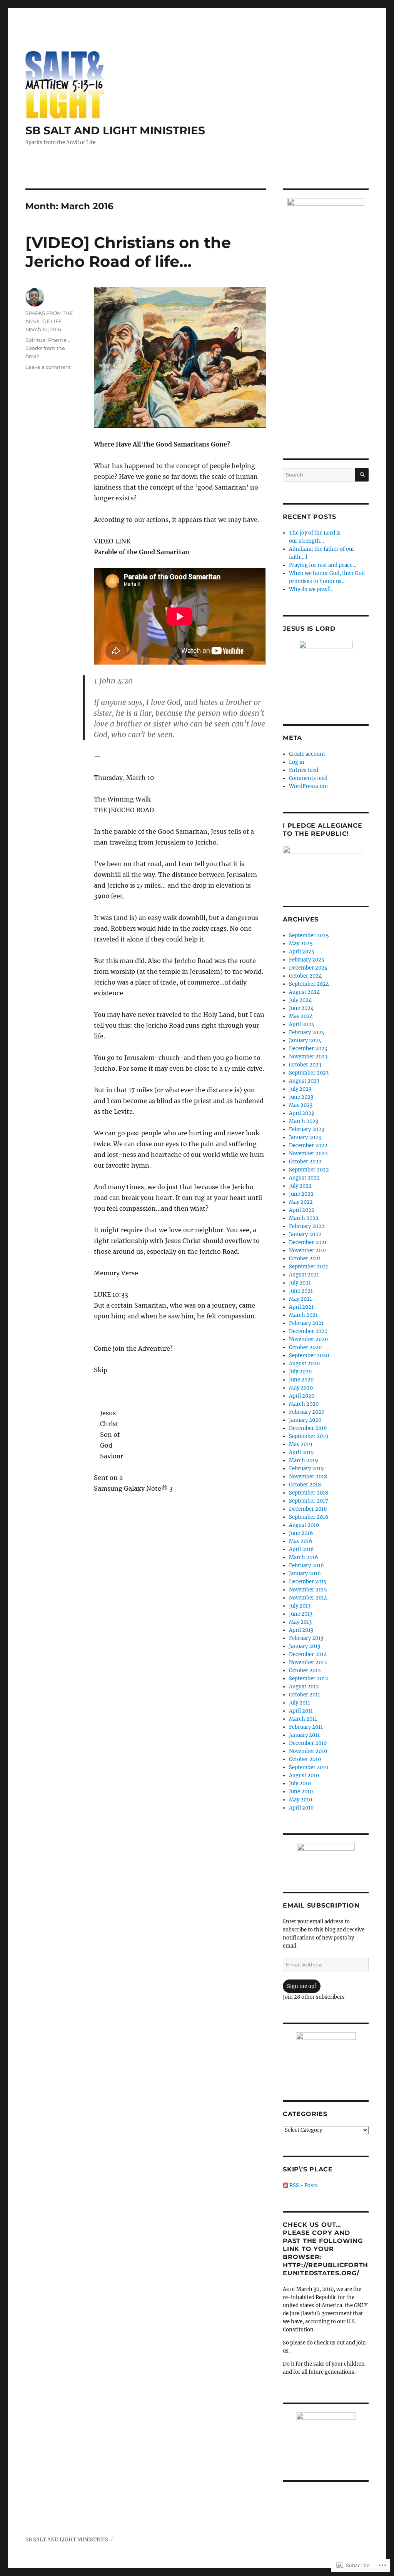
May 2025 (301, 944)
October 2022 (305, 1162)
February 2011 (306, 1727)
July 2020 (300, 1372)
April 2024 (302, 1024)
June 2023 (301, 1097)
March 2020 (304, 1404)
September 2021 (309, 1267)
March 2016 (304, 1557)
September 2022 (309, 1170)
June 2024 (301, 1008)
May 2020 (301, 1388)
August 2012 (304, 1687)
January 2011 (304, 1735)
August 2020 (304, 1364)
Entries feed (304, 770)
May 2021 (301, 1299)
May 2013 (300, 1622)
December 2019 (308, 1428)
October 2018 (305, 1485)
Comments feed (308, 778)
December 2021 (308, 1242)
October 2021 (305, 1259)
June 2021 (301, 1291)
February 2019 (306, 1469)
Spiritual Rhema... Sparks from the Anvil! (48, 348)
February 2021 (306, 1323)
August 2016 (304, 1525)
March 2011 (303, 1719)
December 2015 (308, 1582)
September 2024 (309, 984)
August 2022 (304, 1178)
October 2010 (305, 1759)
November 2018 (308, 1477)
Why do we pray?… (311, 589)
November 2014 (308, 1598)
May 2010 (301, 1800)
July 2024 (300, 1000)
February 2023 (306, 1129)
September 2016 (309, 1517)
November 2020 (308, 1339)
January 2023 (305, 1137)
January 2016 (305, 1574)
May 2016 (301, 1541)
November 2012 (308, 1662)
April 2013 (301, 1630)
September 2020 (309, 1355)
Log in (297, 762)
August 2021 (304, 1275)
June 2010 (301, 1792)
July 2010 (300, 1784)
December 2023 (308, 1049)
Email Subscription (321, 1905)
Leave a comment (48, 367)
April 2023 (301, 1113)
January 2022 (305, 1234)
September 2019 (309, 1436)
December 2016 (308, 1509)
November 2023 (308, 1057)
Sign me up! (302, 1986)
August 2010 (304, 1775)
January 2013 (305, 1646)
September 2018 (309, 1493)
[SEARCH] (362, 475)
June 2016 (301, 1533)
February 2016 (306, 1565)
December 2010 (308, 1743)
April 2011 (301, 1711)
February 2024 (307, 1032)
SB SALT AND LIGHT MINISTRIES (115, 130)
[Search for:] (319, 475)
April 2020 (302, 1396)
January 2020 (305, 1420)
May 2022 (301, 1202)
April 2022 (302, 1210)
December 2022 (308, 1146)
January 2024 (305, 1041)
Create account (307, 754)
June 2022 (301, 1194)
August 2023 (304, 1081)
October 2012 (305, 1670)
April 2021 (301, 1307)
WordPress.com (308, 786)
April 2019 (301, 1452)
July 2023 (300, 1089)
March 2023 (304, 1121)
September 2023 (309, 1073)
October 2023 (305, 1065)
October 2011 (305, 1695)
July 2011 (300, 1703)
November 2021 (308, 1251)
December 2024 (308, 968)
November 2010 (308, 1751)
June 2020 (301, 1380)
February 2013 (306, 1638)
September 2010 (309, 1767)
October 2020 (305, 1347)
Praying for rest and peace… (323, 565)
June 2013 (301, 1614)
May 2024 (301, 1016)
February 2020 (307, 1412)
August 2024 (304, 992)
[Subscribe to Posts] (285, 2185)
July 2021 (300, 1283)
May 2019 (301, 1444)
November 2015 (308, 1590)
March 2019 (304, 1460)
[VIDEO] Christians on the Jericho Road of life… (128, 252)
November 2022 (308, 1154)
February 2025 (307, 960)
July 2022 (300, 1186)
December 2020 (308, 1331)
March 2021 (303, 1315)
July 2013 (300, 1606)
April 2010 (301, 1808)
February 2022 (307, 1226)
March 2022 (304, 1218)
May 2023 (301, 1105)
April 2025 (302, 952)
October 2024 (305, 976)
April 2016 (301, 1549)
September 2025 (309, 936)
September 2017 (309, 1501)
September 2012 (309, 1679)
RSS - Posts (304, 2185)
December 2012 (308, 1654)
